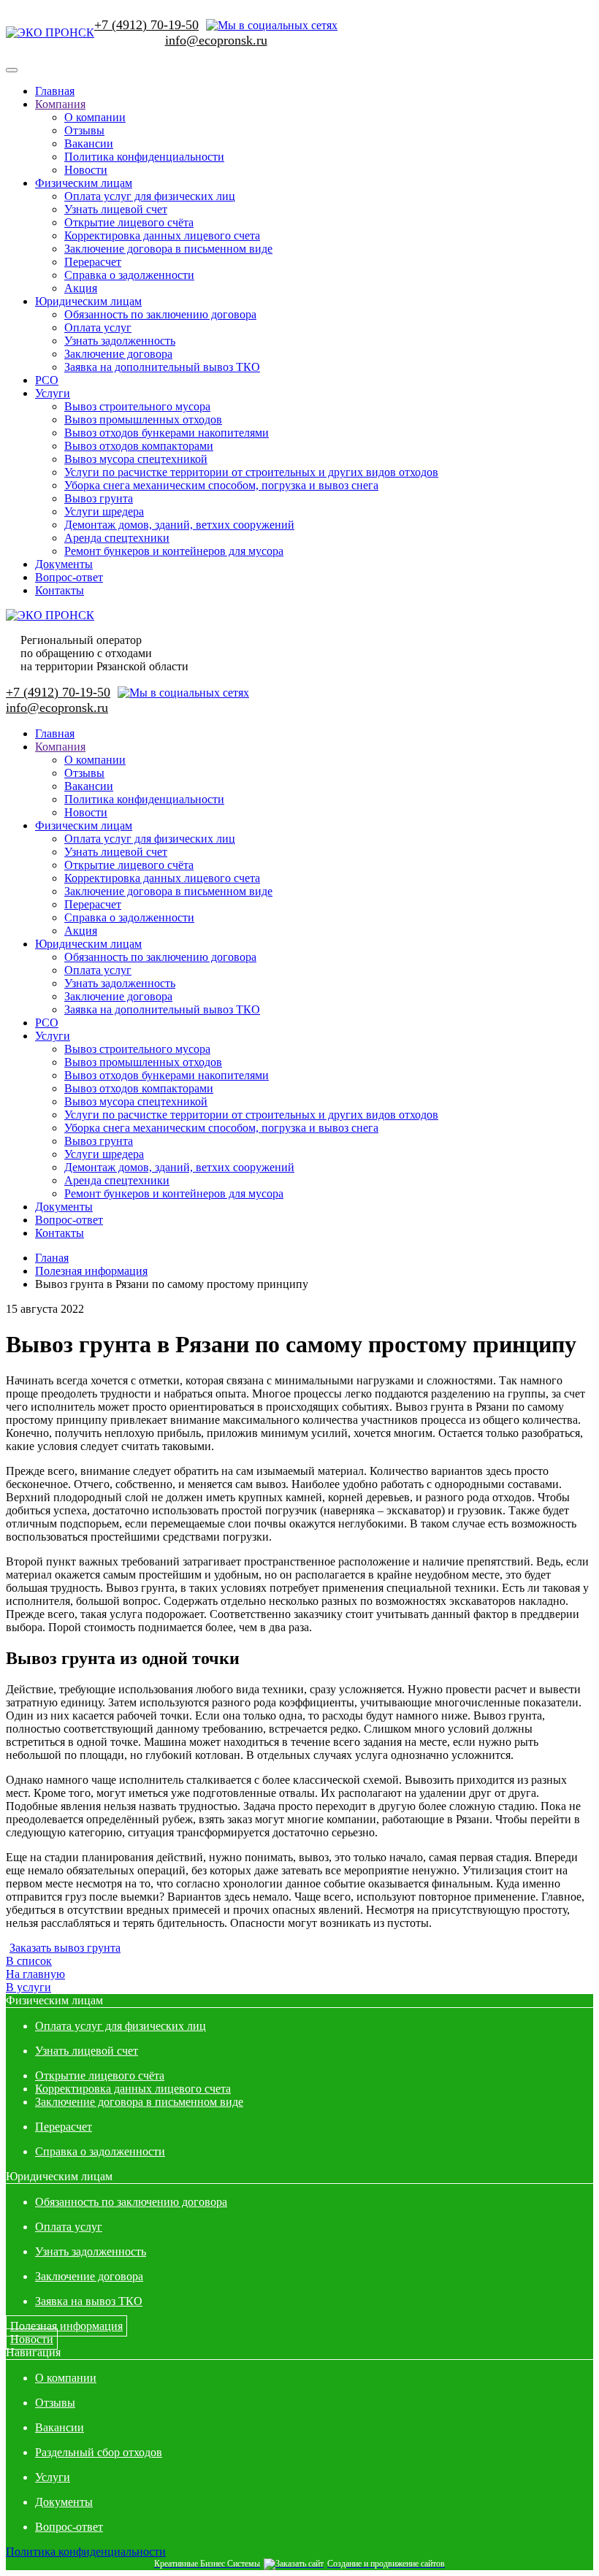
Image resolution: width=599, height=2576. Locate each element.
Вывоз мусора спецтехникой (136, 459)
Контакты (60, 590)
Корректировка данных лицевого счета (162, 235)
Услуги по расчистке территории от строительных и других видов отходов (251, 472)
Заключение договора (118, 354)
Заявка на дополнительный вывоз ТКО (162, 367)
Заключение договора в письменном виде (168, 249)
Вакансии (89, 143)
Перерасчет (93, 262)
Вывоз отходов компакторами (139, 446)
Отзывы (84, 130)
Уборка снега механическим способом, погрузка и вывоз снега (221, 485)
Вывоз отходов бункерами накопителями (167, 433)
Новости (86, 170)
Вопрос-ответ (69, 577)
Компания (60, 104)
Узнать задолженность (120, 341)
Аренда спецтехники (117, 538)
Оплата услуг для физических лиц (150, 196)
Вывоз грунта (99, 498)
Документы (64, 564)
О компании (95, 117)
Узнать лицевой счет (116, 209)
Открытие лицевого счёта (129, 222)
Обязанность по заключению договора (160, 314)
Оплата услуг (98, 327)
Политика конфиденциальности (144, 157)
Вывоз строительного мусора (137, 406)
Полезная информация (66, 2326)
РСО (47, 380)
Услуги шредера (104, 511)
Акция (81, 288)
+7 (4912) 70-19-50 (146, 25)
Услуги (53, 393)
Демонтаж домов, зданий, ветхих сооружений (179, 525)
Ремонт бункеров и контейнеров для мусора (174, 551)
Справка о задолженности (129, 275)
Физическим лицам (84, 183)
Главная (55, 91)
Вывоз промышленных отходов (143, 419)
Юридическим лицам (88, 301)
